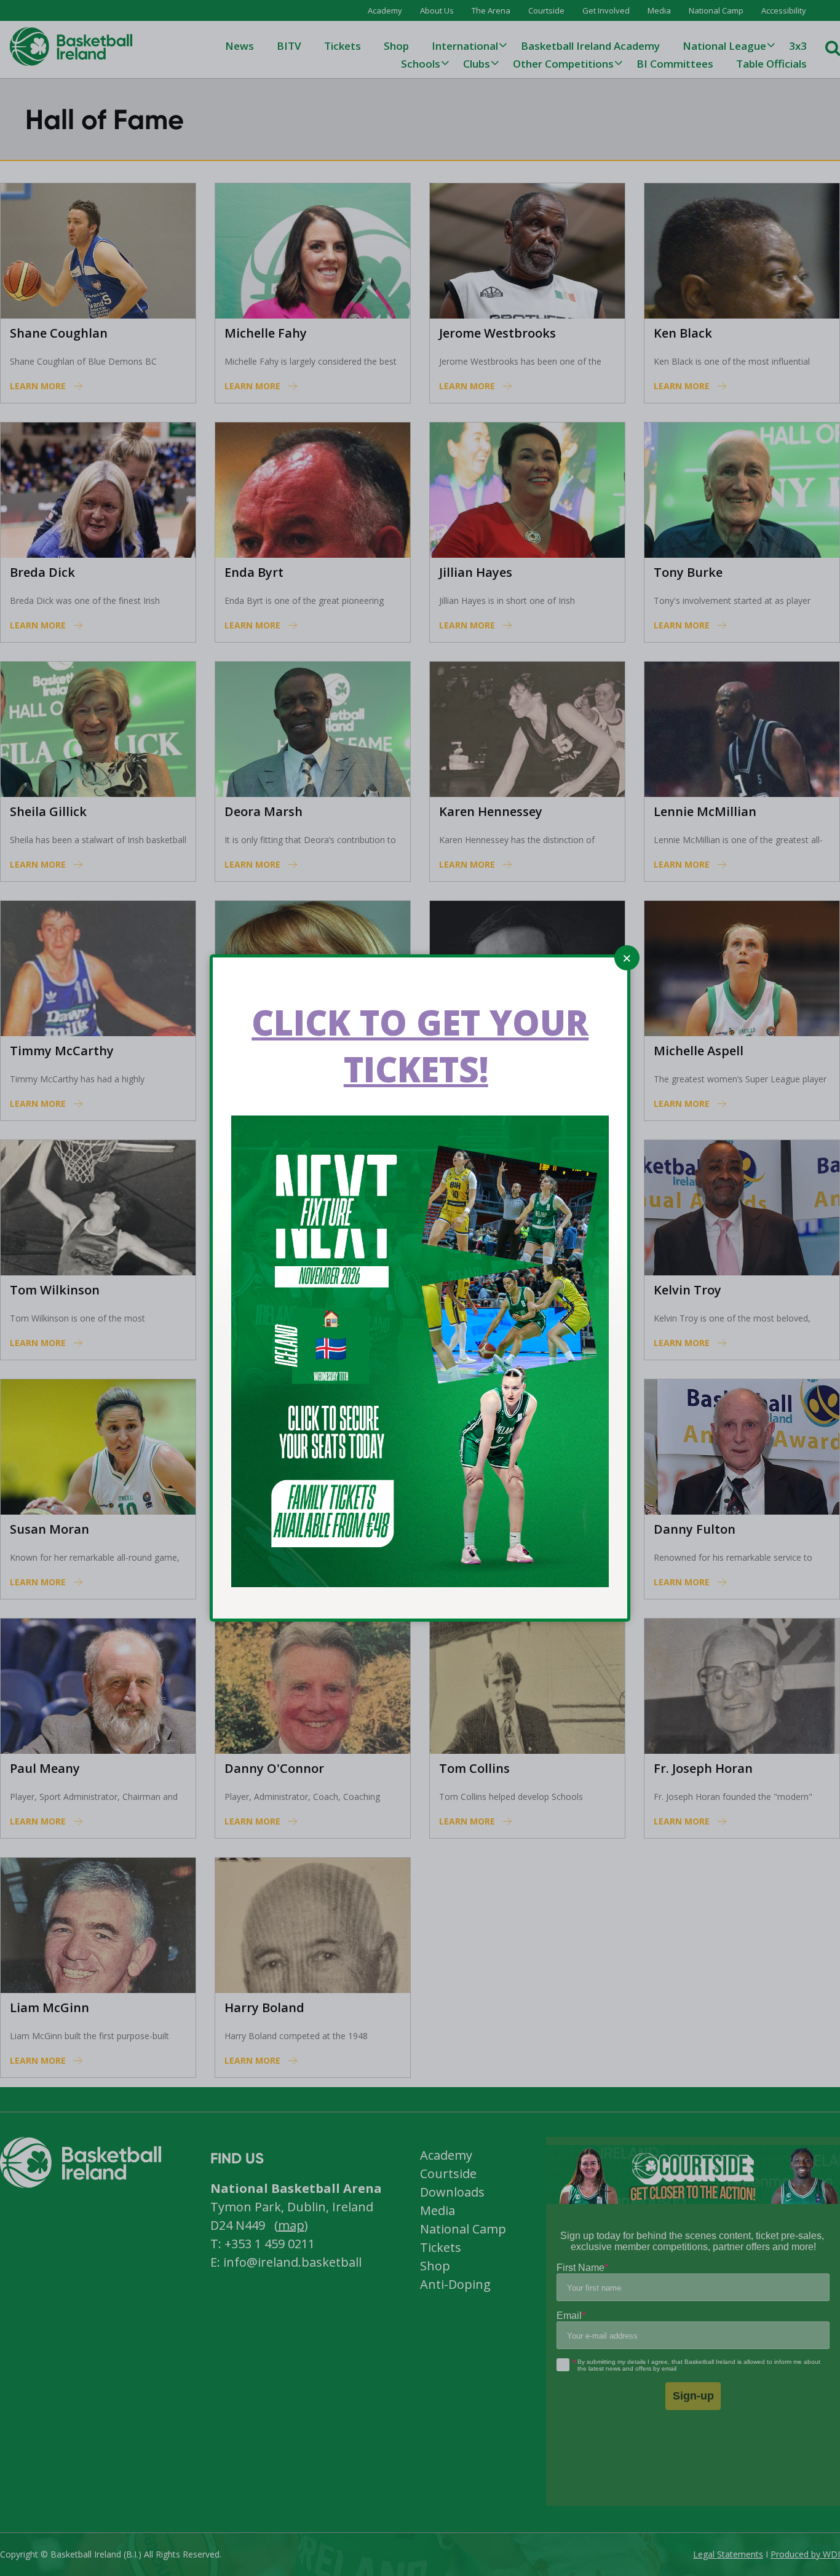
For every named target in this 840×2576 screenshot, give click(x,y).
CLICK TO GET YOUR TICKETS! (420, 1045)
